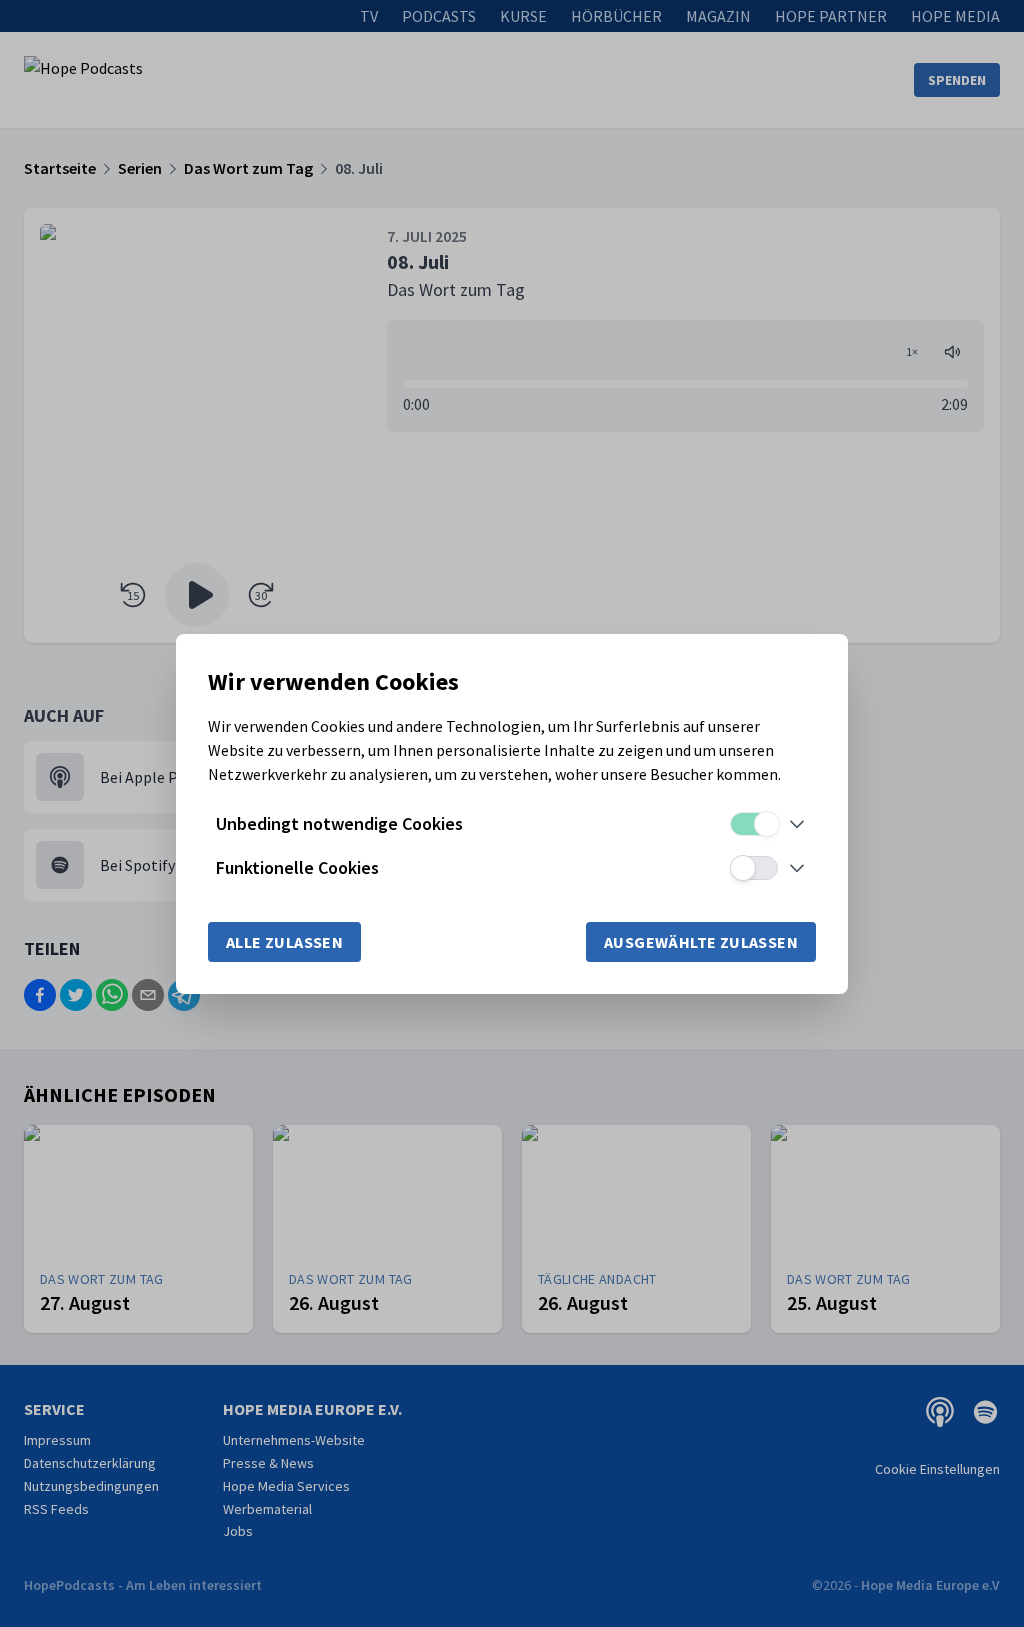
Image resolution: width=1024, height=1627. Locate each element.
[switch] (754, 824)
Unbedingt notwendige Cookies (339, 823)
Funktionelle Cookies (297, 867)
